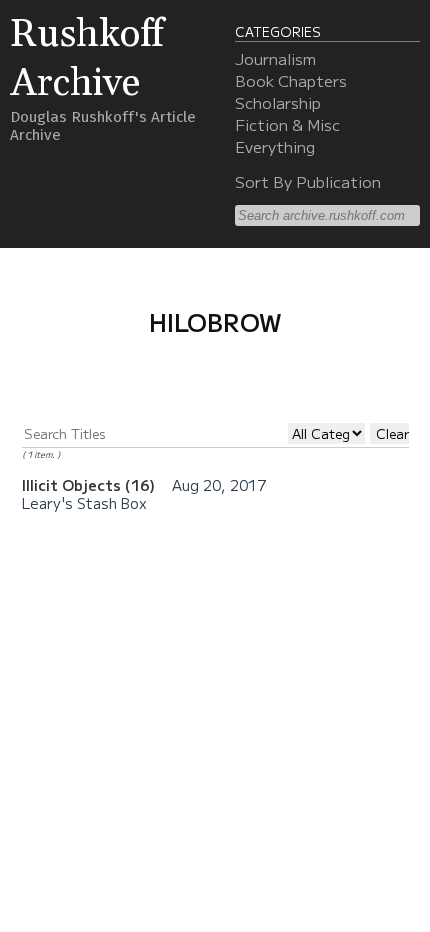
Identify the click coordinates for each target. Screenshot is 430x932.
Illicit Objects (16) (90, 484)
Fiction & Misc (287, 124)
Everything (275, 146)
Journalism (275, 58)
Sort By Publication (308, 181)
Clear (392, 433)
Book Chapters (291, 80)
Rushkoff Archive (87, 59)
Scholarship (278, 102)
